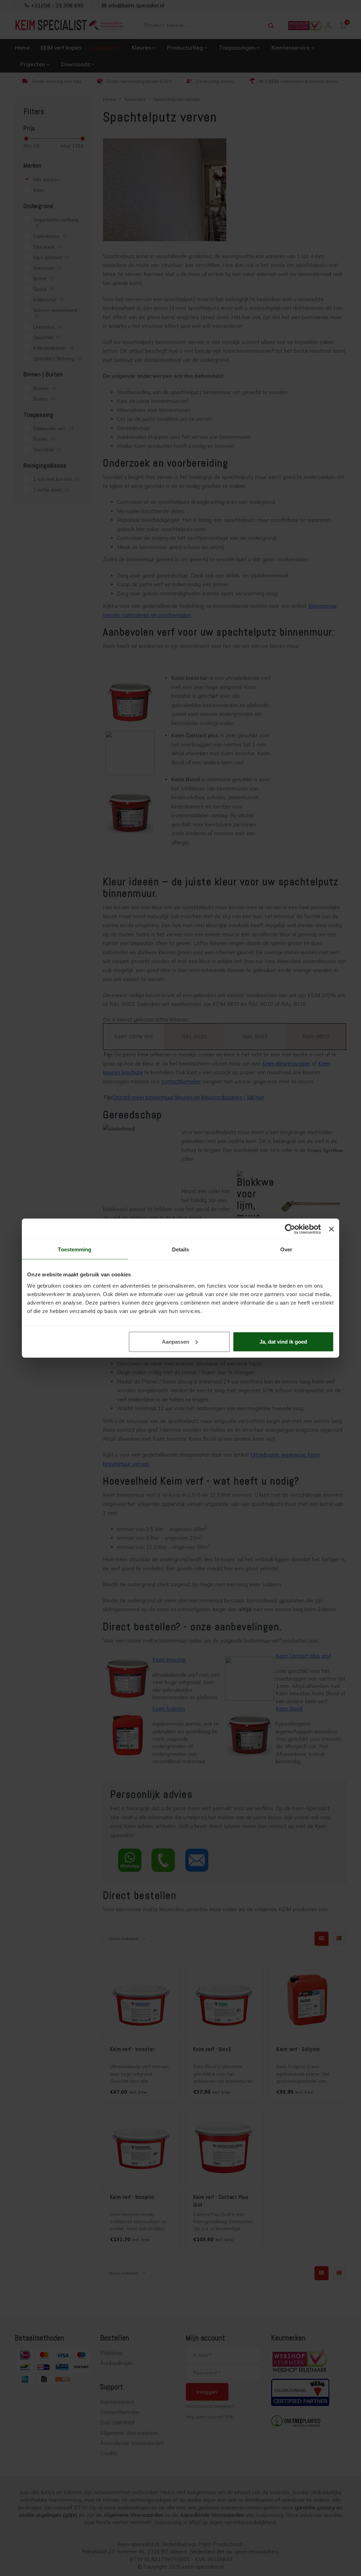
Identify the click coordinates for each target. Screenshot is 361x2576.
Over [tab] (286, 1249)
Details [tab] (181, 1249)
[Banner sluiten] (331, 1229)
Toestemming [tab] (75, 1249)
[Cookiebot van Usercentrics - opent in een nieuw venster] (290, 1229)
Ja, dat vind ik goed (283, 1341)
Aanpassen (176, 1341)
